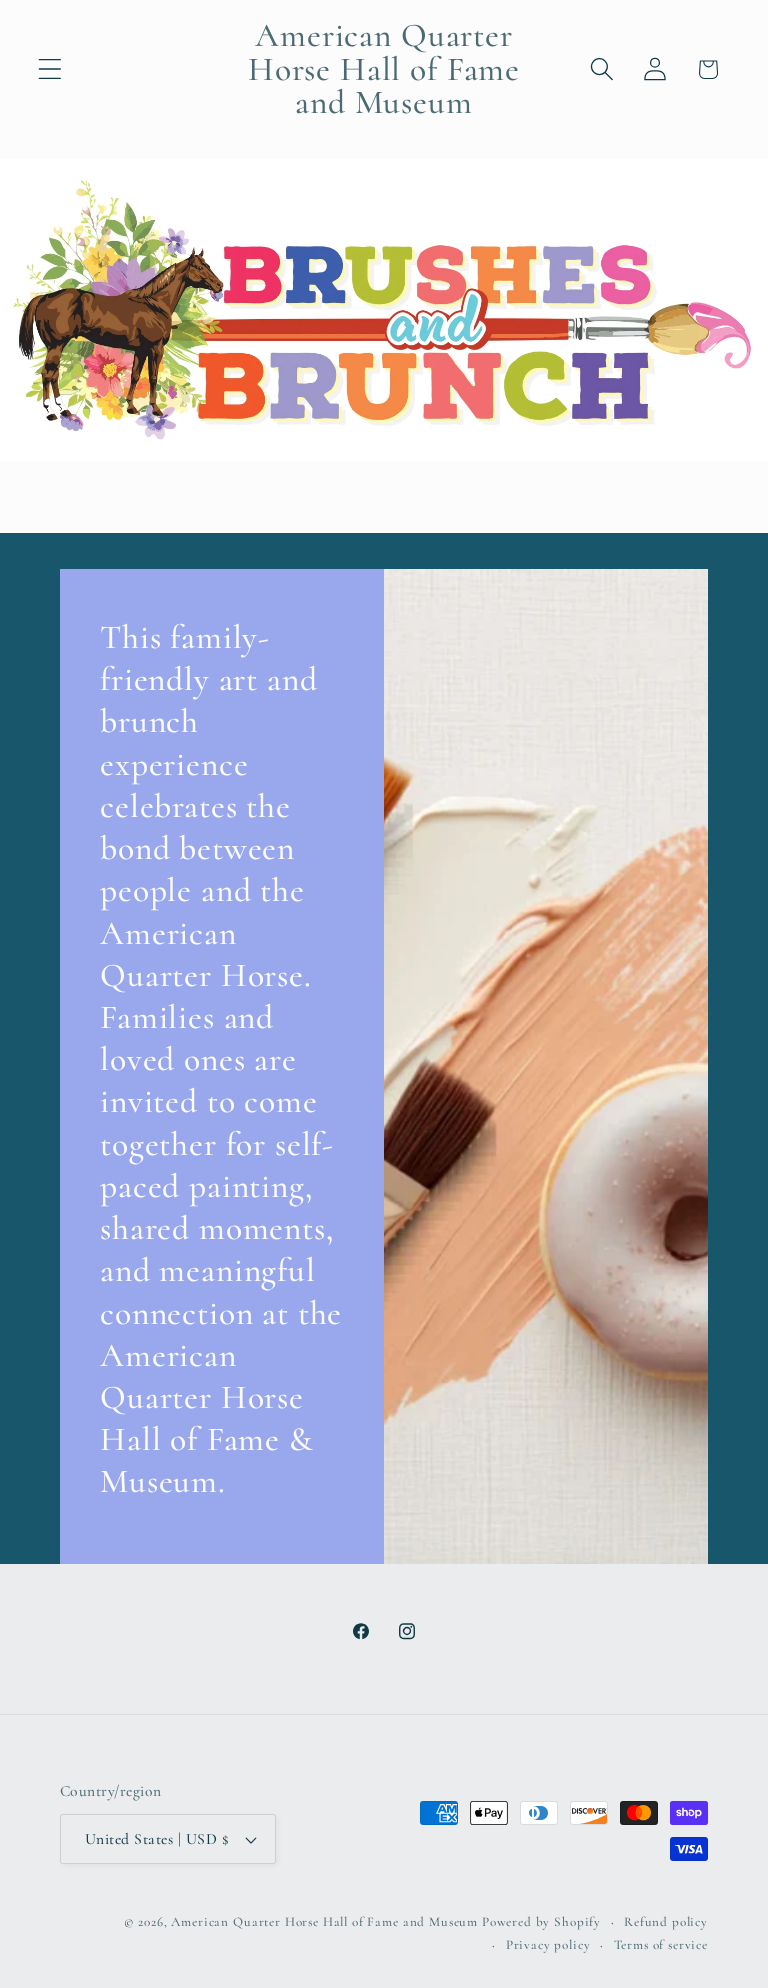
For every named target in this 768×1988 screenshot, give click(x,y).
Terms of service (661, 1945)
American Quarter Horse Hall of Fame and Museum (324, 1922)
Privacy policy (548, 1945)
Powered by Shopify (541, 1922)
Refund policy (666, 1922)
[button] (50, 69)
